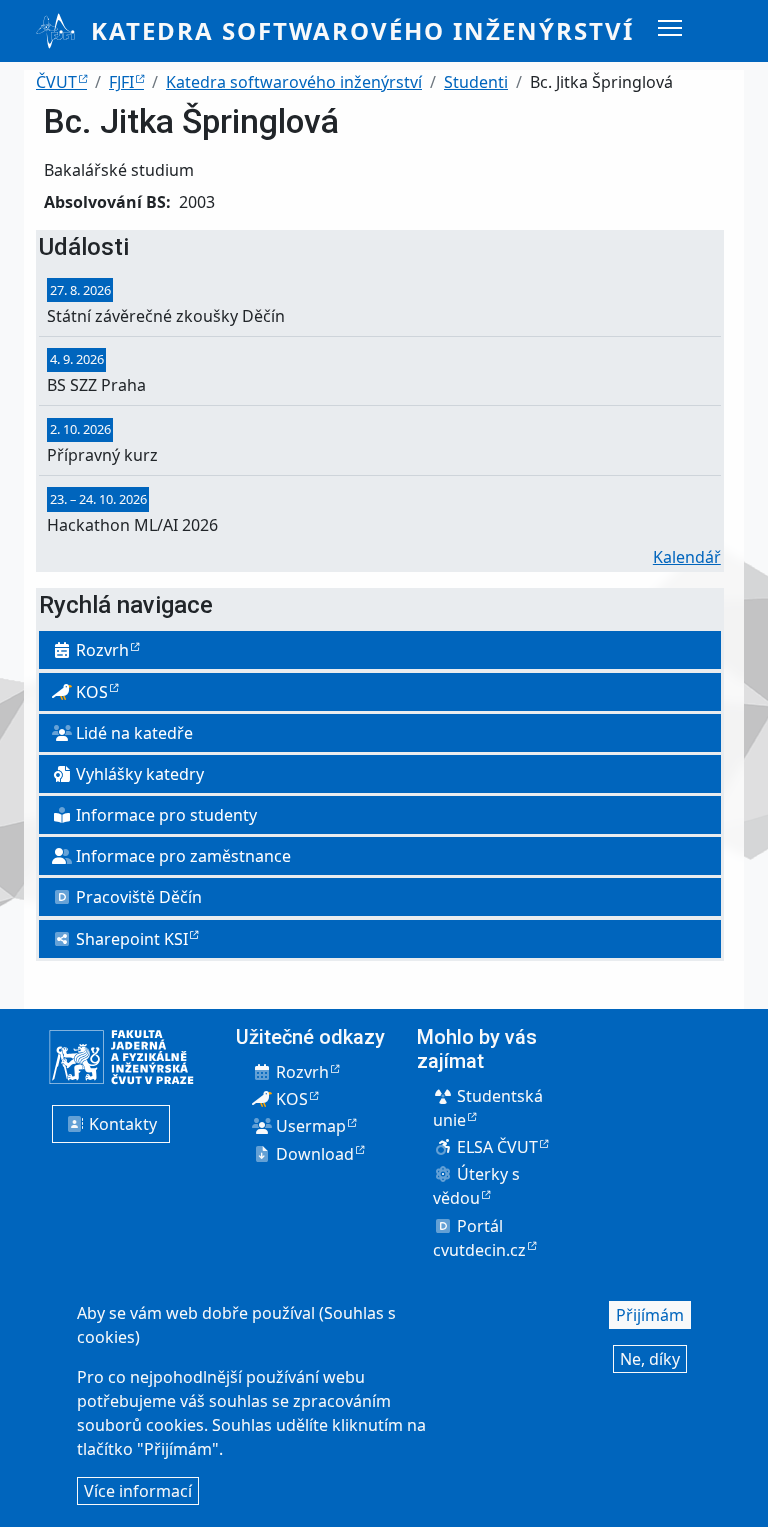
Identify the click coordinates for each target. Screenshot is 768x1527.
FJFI (121, 82)
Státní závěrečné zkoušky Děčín (166, 316)
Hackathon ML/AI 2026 (132, 525)
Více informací (138, 1491)
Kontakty (121, 1124)
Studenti (476, 82)
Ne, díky (650, 1359)
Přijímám (650, 1315)
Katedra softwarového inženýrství (362, 30)
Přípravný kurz (102, 455)
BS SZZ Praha (96, 385)
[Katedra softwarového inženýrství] (63, 31)
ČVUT (56, 82)
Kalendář (687, 557)
